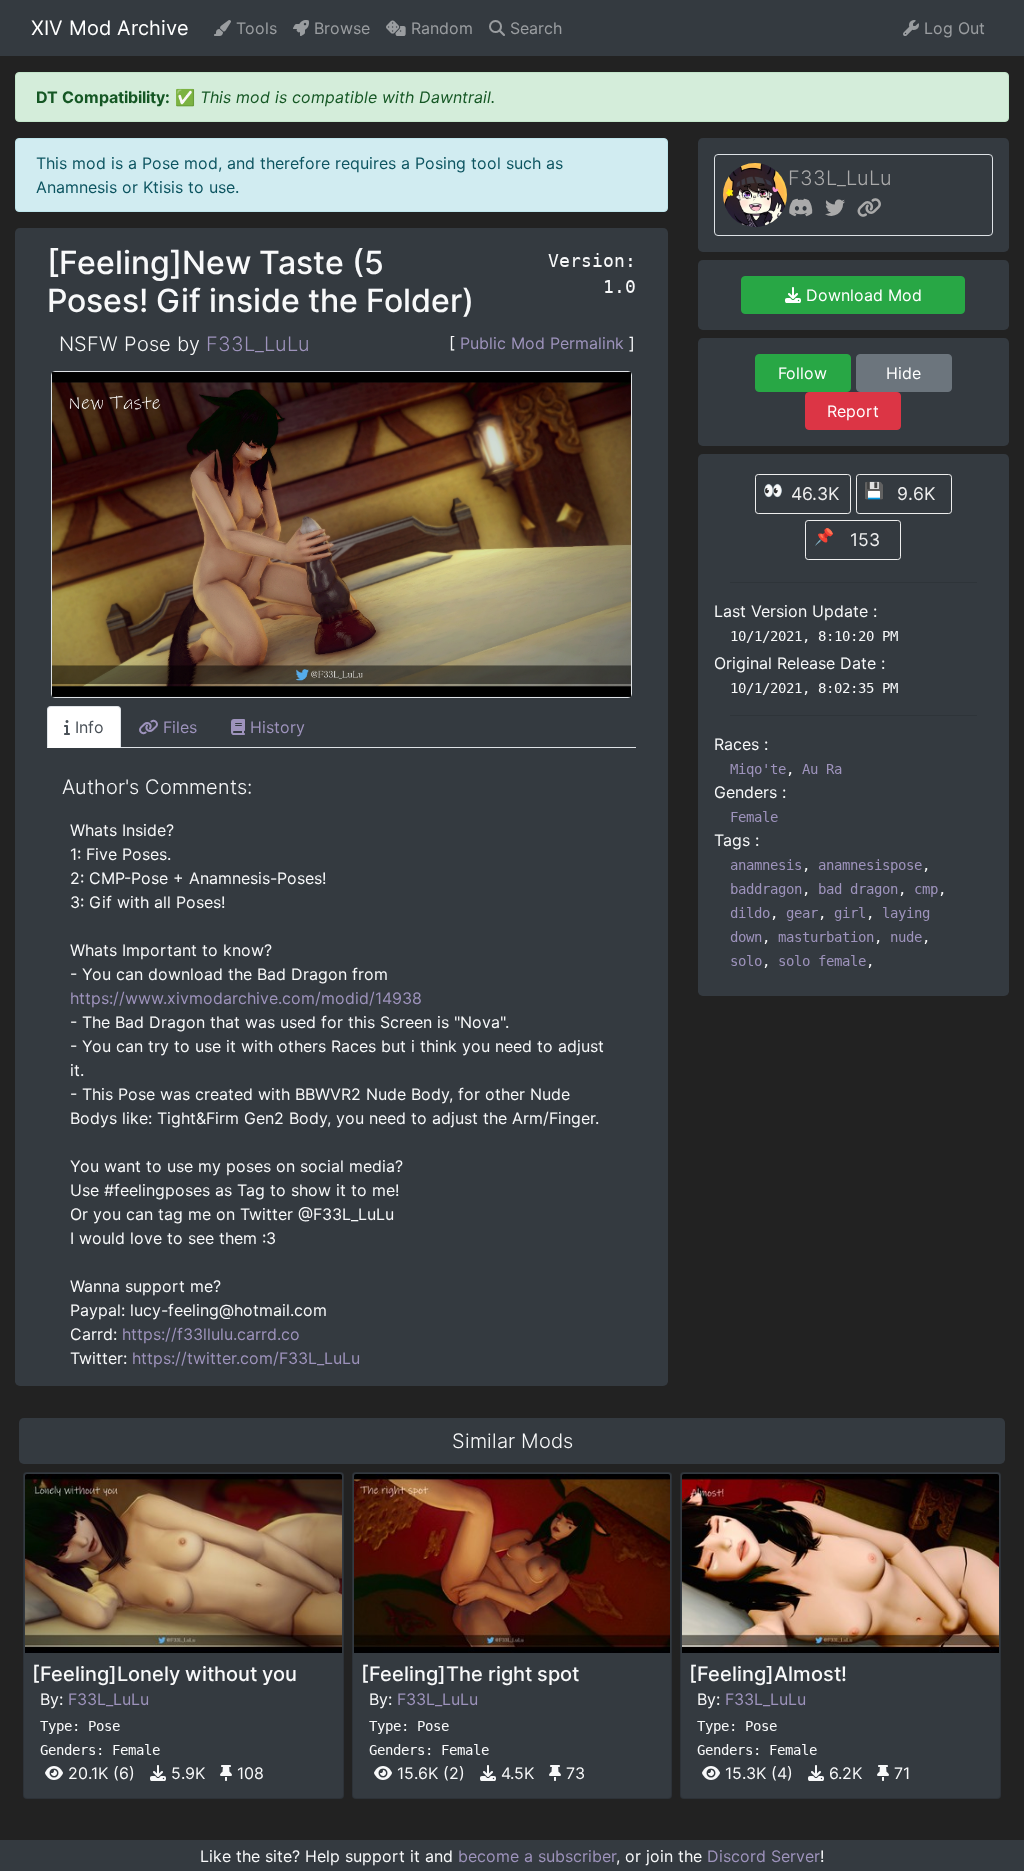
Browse (339, 28)
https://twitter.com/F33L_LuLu (246, 1358)
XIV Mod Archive (110, 28)
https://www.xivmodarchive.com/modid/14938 (246, 998)
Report (853, 411)
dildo (750, 913)
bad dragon (858, 889)
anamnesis (766, 865)
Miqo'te (758, 769)
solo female (822, 961)
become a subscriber (537, 1856)
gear (802, 913)
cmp (926, 889)
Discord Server (763, 1856)
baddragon (766, 889)
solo (746, 961)
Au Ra (822, 769)
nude (906, 937)
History (275, 727)
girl (850, 913)
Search (533, 28)
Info (87, 727)
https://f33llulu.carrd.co (211, 1334)
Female (754, 817)
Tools (254, 28)
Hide (903, 373)
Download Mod (861, 295)
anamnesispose (870, 865)
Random (439, 28)
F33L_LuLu (258, 344)
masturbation (826, 937)
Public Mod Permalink (542, 343)
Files (177, 727)
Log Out (952, 28)
